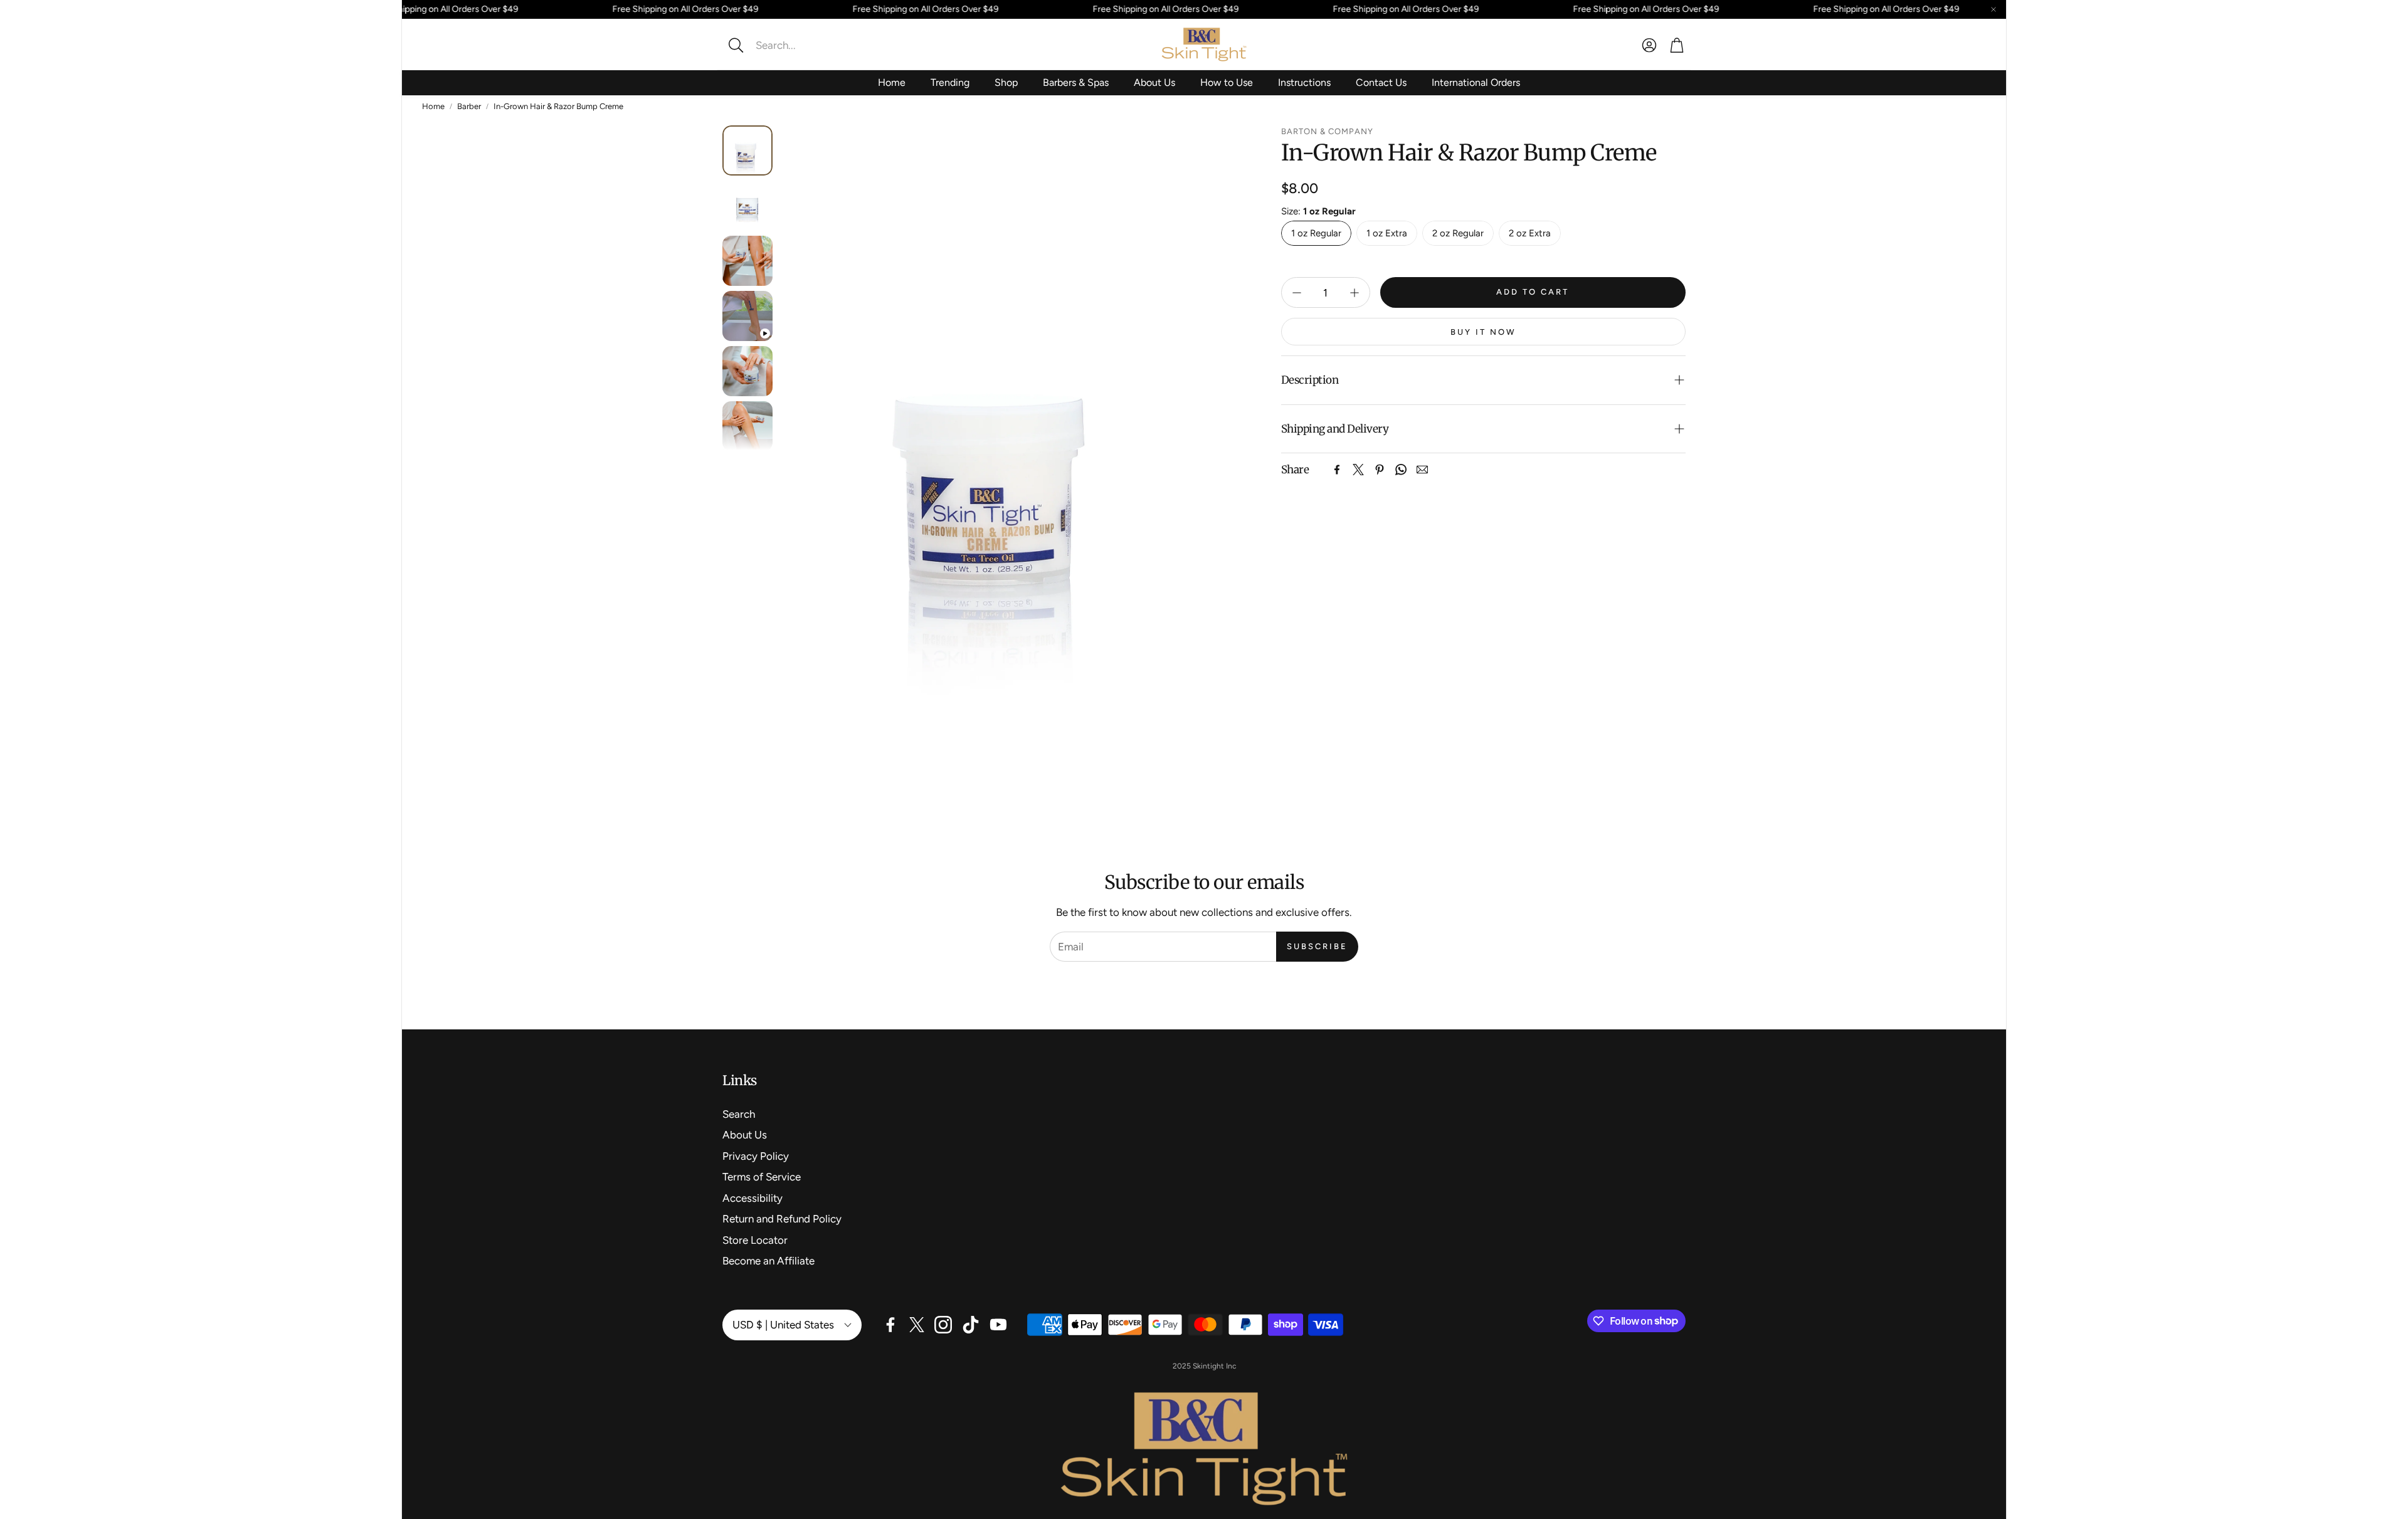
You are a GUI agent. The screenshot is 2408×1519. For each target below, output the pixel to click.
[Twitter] (1358, 470)
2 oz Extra (1530, 233)
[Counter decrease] (1297, 293)
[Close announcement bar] (1993, 9)
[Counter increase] (1354, 293)
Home (433, 106)
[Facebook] (1337, 470)
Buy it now (1483, 332)
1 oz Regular (1316, 233)
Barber (469, 106)
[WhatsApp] (1401, 470)
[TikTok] (971, 1325)
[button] (806, 45)
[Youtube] (998, 1325)
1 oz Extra (1387, 233)
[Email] (1422, 470)
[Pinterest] (1380, 470)
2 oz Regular (1458, 233)
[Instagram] (943, 1325)
